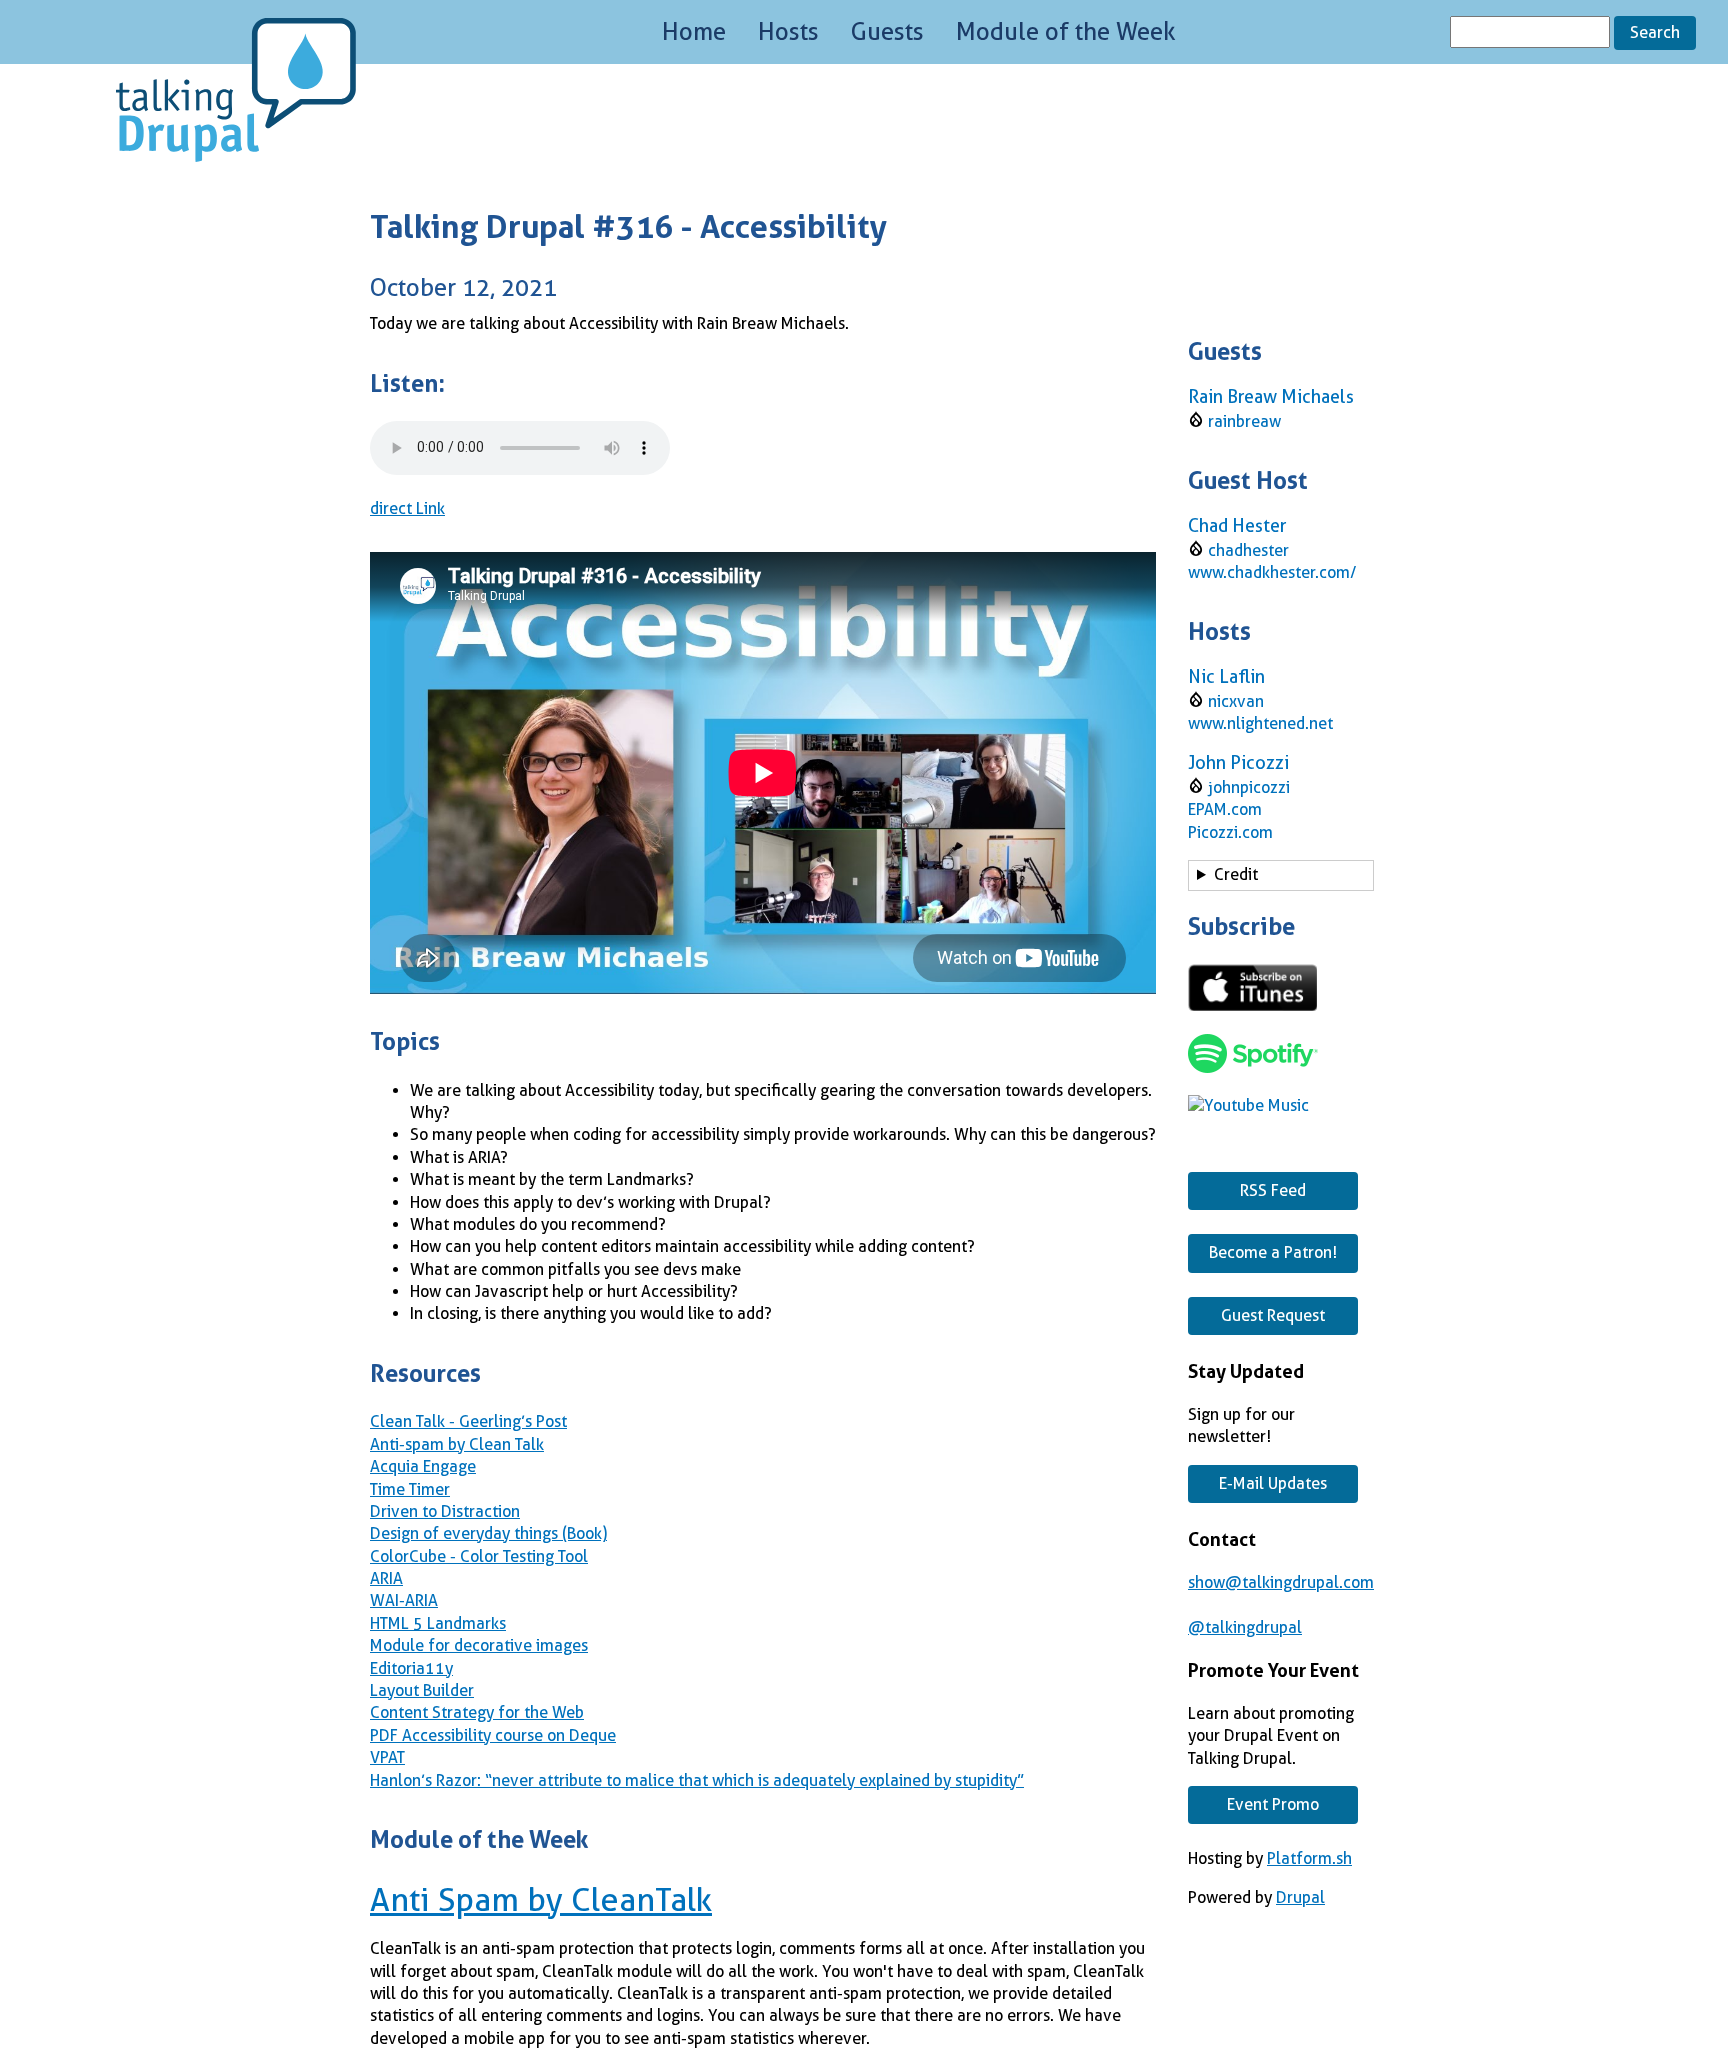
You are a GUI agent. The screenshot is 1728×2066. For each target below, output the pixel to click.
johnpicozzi (1249, 787)
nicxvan (1236, 701)
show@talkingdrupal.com (1281, 1582)
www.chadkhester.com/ (1272, 572)
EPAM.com (1225, 809)
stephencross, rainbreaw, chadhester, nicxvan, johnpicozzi (1277, 878)
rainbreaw (1244, 421)
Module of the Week (1066, 32)
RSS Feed (1273, 1190)
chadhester (1248, 550)
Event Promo (1273, 1804)
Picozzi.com (1230, 832)
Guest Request (1273, 1315)
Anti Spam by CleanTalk (541, 1900)
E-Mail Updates (1273, 1483)
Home (694, 32)
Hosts (788, 32)
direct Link (407, 508)
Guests (887, 32)
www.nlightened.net (1260, 723)
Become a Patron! (1273, 1252)
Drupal (1300, 1897)
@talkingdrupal (1245, 1627)
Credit (1236, 874)
